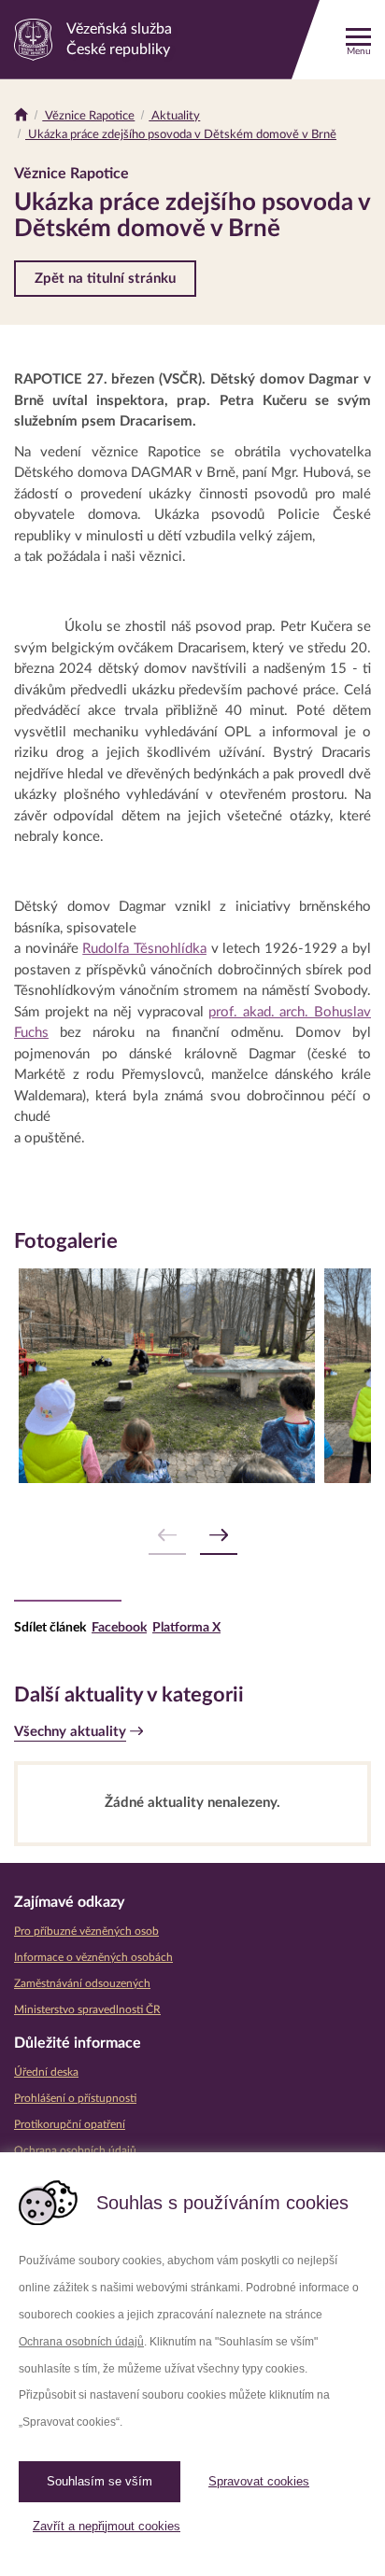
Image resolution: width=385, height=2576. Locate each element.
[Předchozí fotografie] (167, 1536)
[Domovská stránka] (21, 116)
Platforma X (186, 1628)
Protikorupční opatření (70, 2124)
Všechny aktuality (70, 1732)
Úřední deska (46, 2072)
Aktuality (174, 116)
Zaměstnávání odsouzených (82, 1983)
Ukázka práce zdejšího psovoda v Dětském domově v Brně (181, 135)
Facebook (119, 1628)
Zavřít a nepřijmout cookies (107, 2526)
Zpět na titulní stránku (105, 279)
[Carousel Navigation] (192, 1536)
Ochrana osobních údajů (81, 2342)
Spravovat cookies (259, 2481)
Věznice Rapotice (88, 116)
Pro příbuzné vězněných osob (86, 1931)
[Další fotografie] (219, 1536)
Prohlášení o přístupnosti (75, 2098)
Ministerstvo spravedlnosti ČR (87, 2009)
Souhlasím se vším (100, 2481)
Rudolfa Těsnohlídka (144, 949)
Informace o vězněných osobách (93, 1957)
